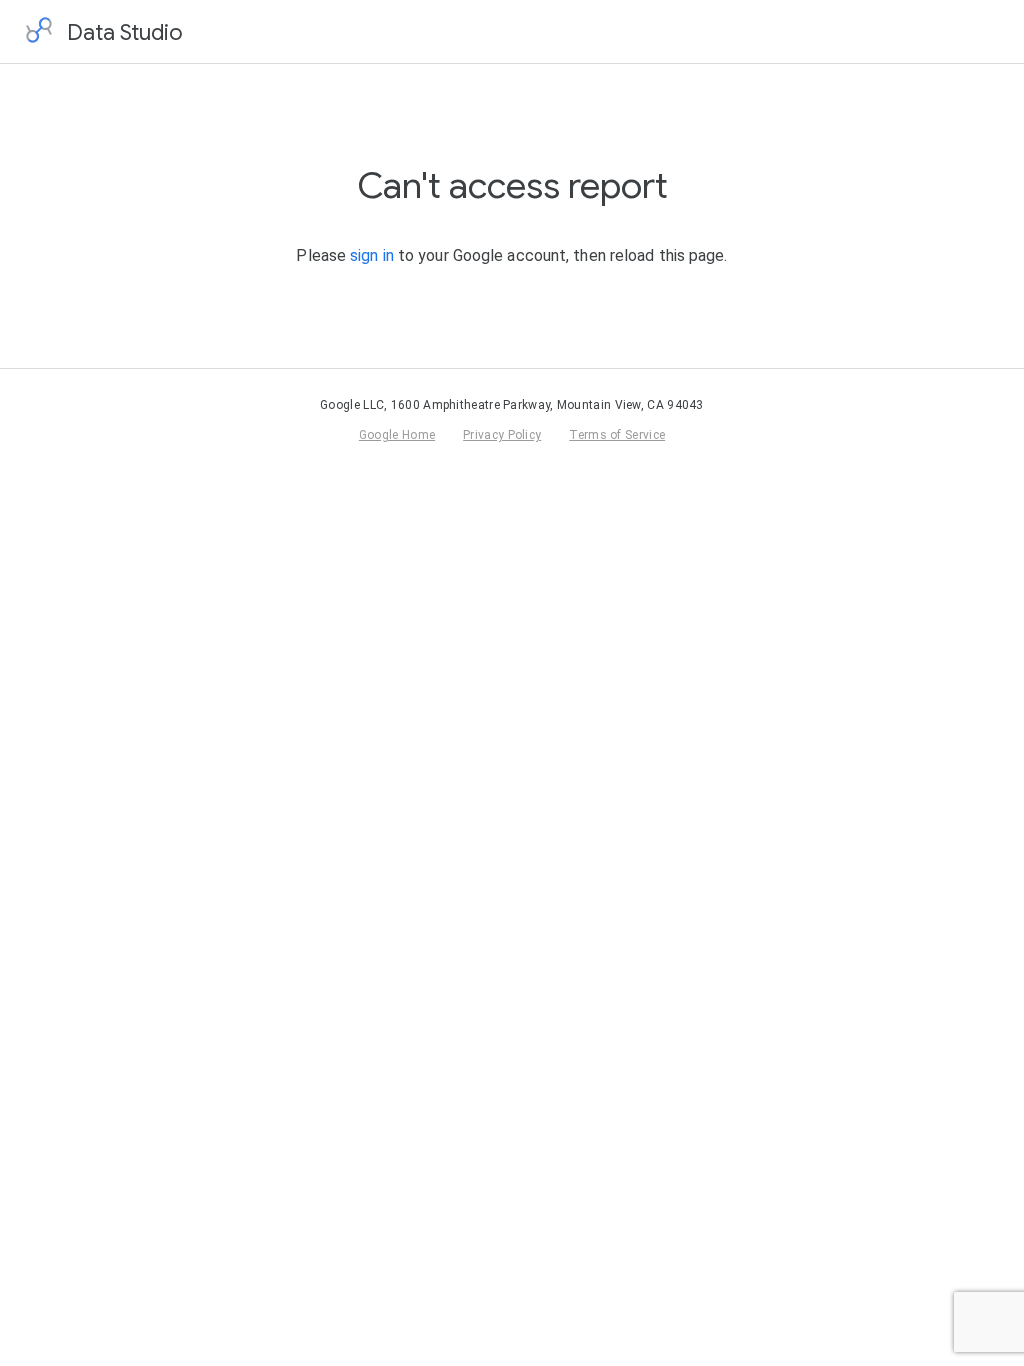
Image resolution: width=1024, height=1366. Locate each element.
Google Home (397, 435)
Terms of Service (617, 435)
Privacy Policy (502, 435)
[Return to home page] (39, 32)
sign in (372, 255)
